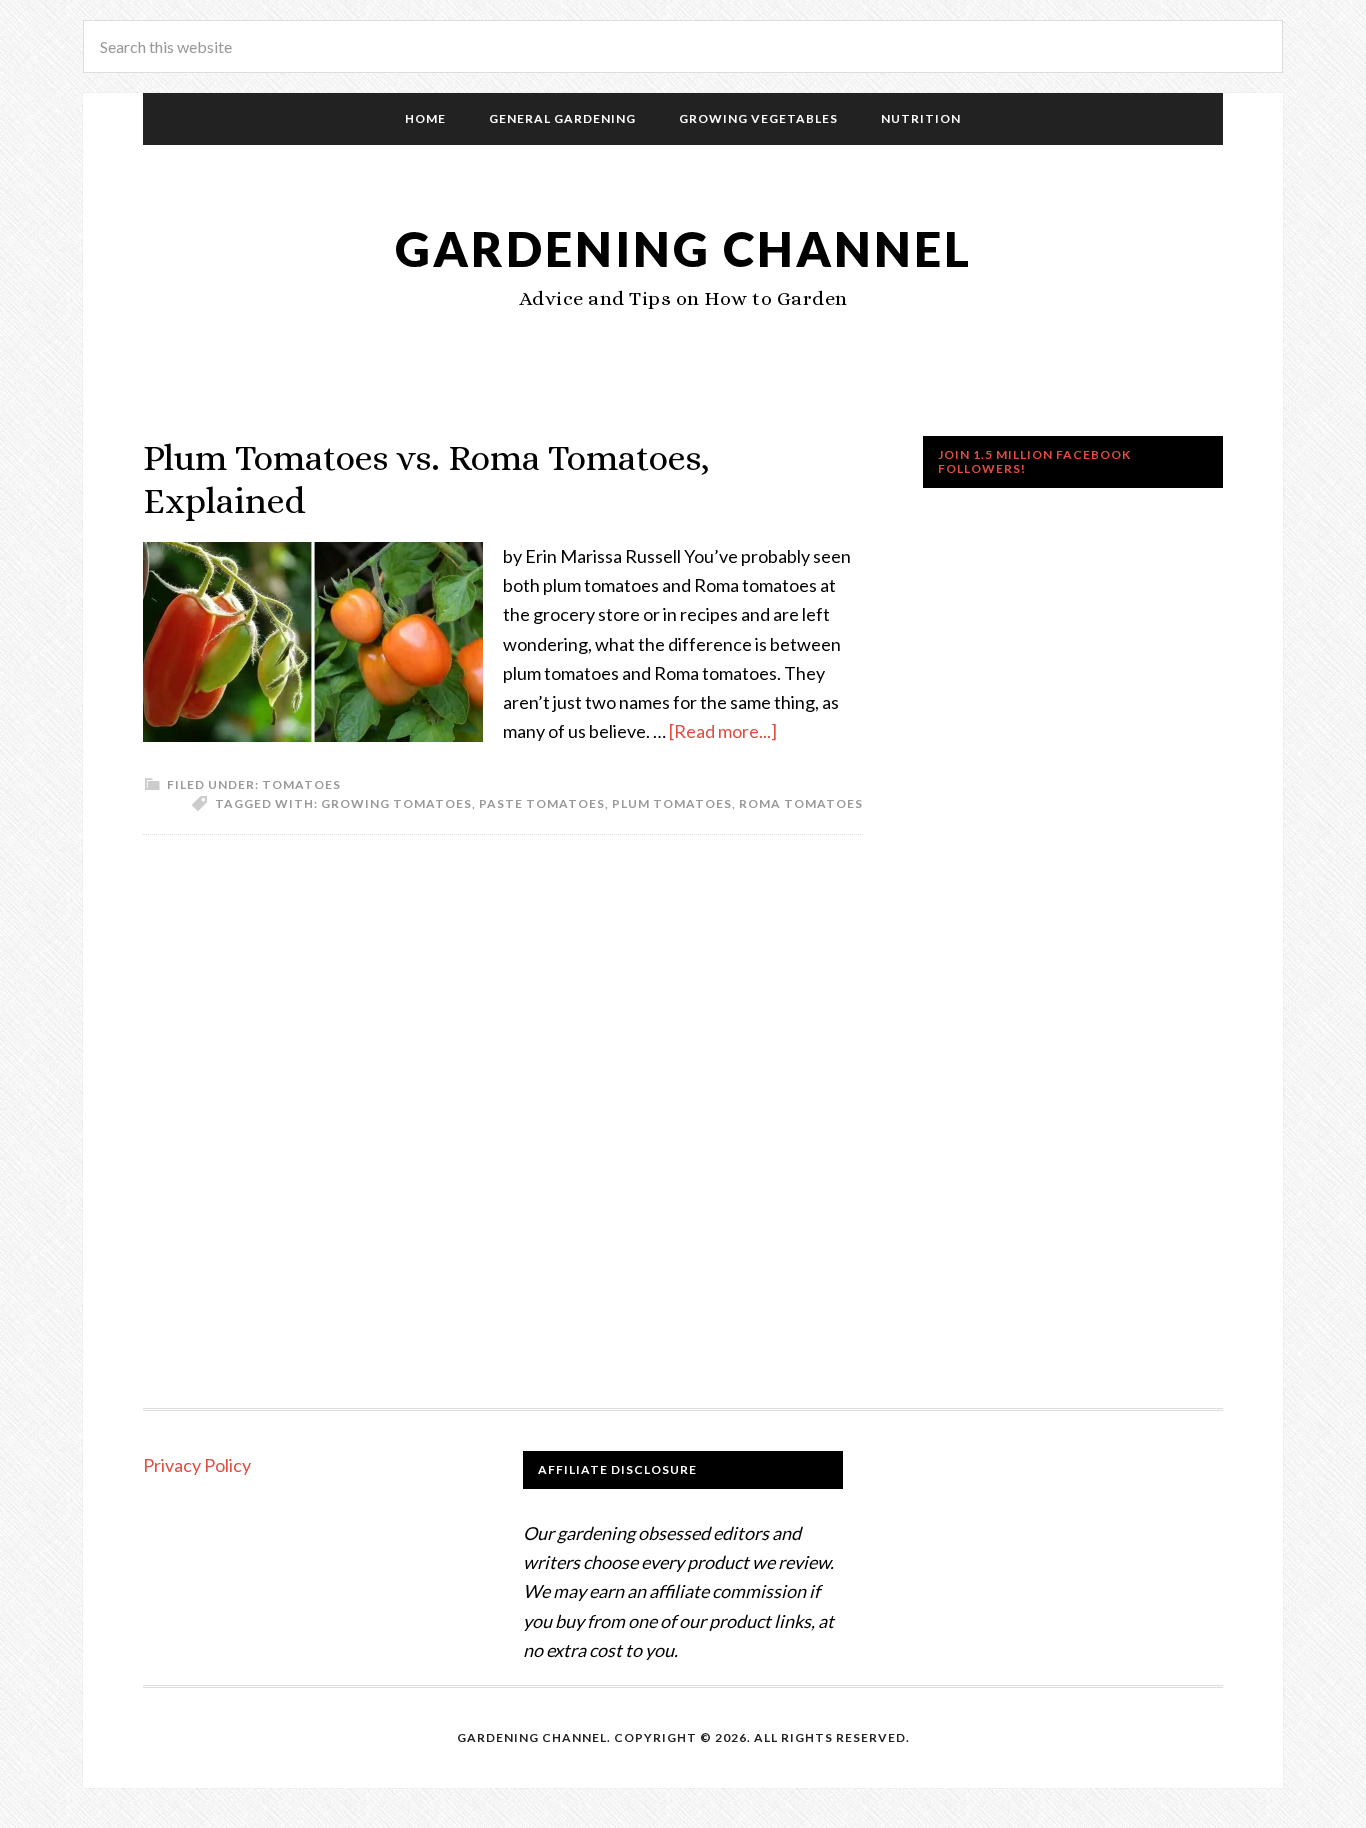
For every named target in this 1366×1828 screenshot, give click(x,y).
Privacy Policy (197, 1465)
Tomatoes (301, 784)
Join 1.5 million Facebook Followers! (1034, 461)
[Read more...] (723, 731)
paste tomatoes (542, 803)
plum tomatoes (672, 803)
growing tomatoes (396, 803)
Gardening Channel (683, 248)
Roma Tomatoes (801, 803)
